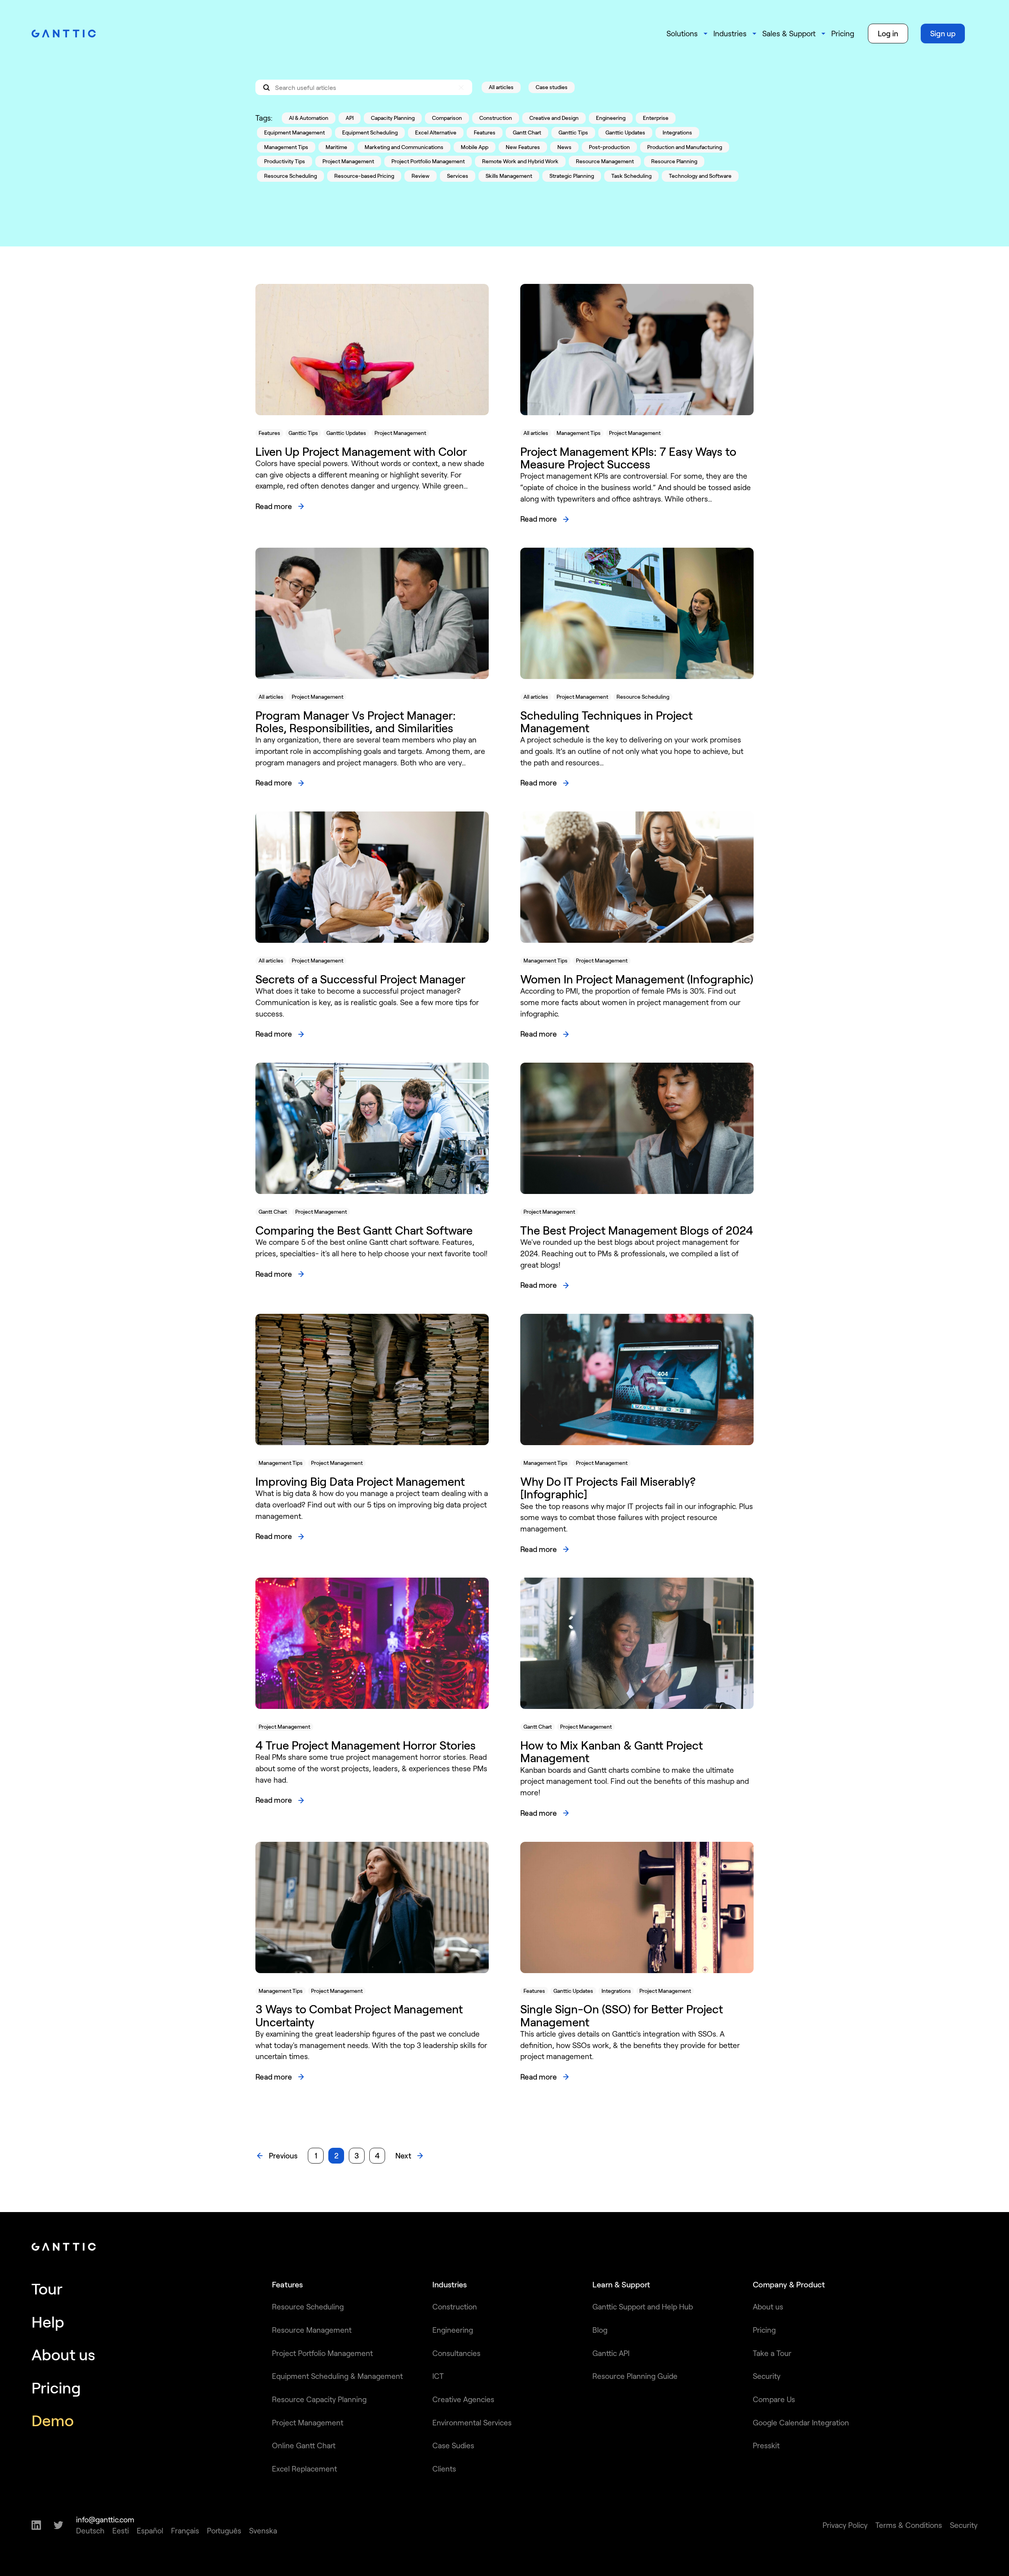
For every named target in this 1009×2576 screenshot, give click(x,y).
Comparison (447, 118)
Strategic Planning (572, 176)
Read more (274, 506)
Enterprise (656, 118)
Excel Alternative (436, 132)
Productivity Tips (285, 161)
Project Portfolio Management (428, 161)
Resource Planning (674, 161)
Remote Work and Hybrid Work (520, 161)
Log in (888, 33)
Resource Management (605, 161)
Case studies (552, 87)
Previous (283, 2155)
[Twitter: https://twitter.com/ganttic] (59, 2525)
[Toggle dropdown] (706, 34)
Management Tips (286, 147)
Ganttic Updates (625, 132)
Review (421, 176)
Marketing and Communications (404, 147)
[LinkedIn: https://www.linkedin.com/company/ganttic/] (36, 2525)
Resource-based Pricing (364, 176)
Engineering (611, 118)
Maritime (336, 147)
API (350, 118)
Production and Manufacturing (685, 147)
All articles (501, 87)
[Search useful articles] (364, 87)
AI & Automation (309, 118)
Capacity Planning (393, 118)
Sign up (943, 33)
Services (458, 176)
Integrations (677, 132)
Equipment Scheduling (370, 132)
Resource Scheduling (290, 176)
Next (403, 2155)
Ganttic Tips (573, 132)
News (564, 147)
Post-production (609, 147)
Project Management (348, 161)
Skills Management (509, 176)
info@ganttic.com (105, 2519)
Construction (496, 118)
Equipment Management (294, 132)
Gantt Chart (527, 132)
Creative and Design (554, 118)
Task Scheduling (631, 176)
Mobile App (475, 147)
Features (485, 132)
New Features (523, 147)
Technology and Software (700, 176)
